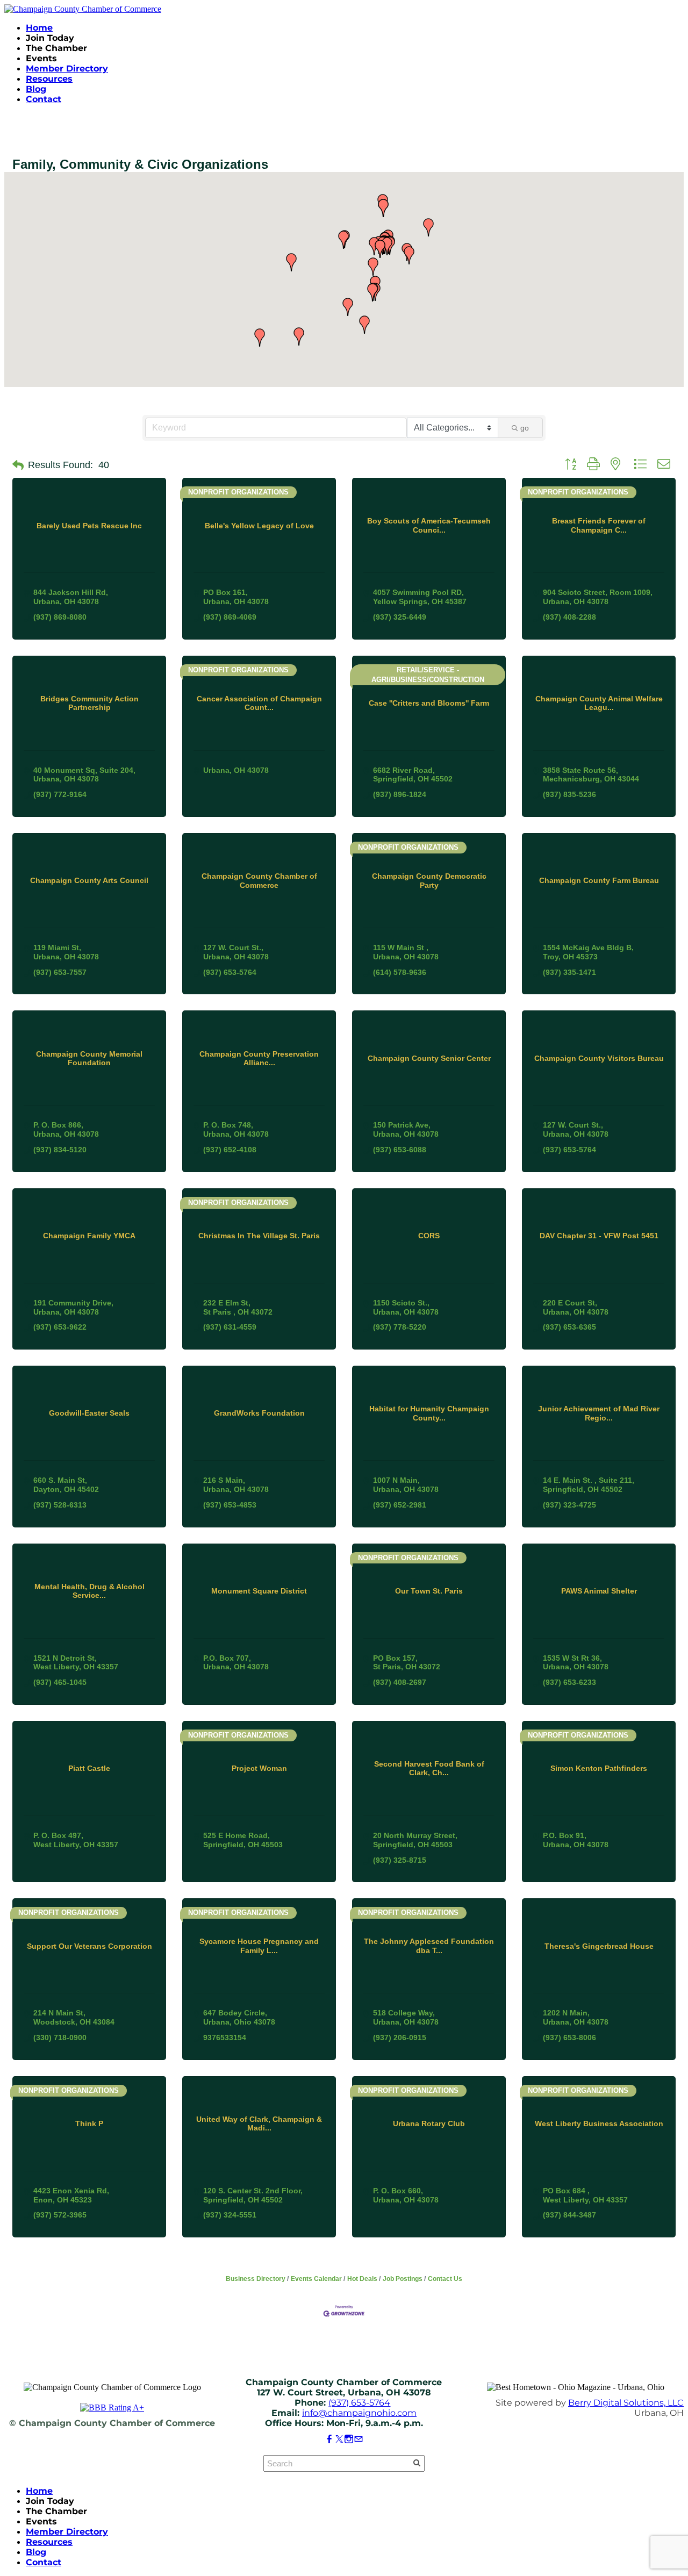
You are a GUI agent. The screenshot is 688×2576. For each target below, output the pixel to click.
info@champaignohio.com (359, 2413)
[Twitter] (339, 2439)
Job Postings (403, 2279)
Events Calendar (316, 2279)
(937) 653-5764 (359, 2403)
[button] (409, 255)
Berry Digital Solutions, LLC (626, 2403)
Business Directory (256, 2279)
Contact (44, 99)
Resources (49, 79)
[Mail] (359, 2439)
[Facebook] (329, 2439)
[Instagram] (349, 2439)
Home (39, 28)
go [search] (525, 428)
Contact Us (445, 2279)
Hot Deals (362, 2279)
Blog (36, 89)
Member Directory (67, 69)
